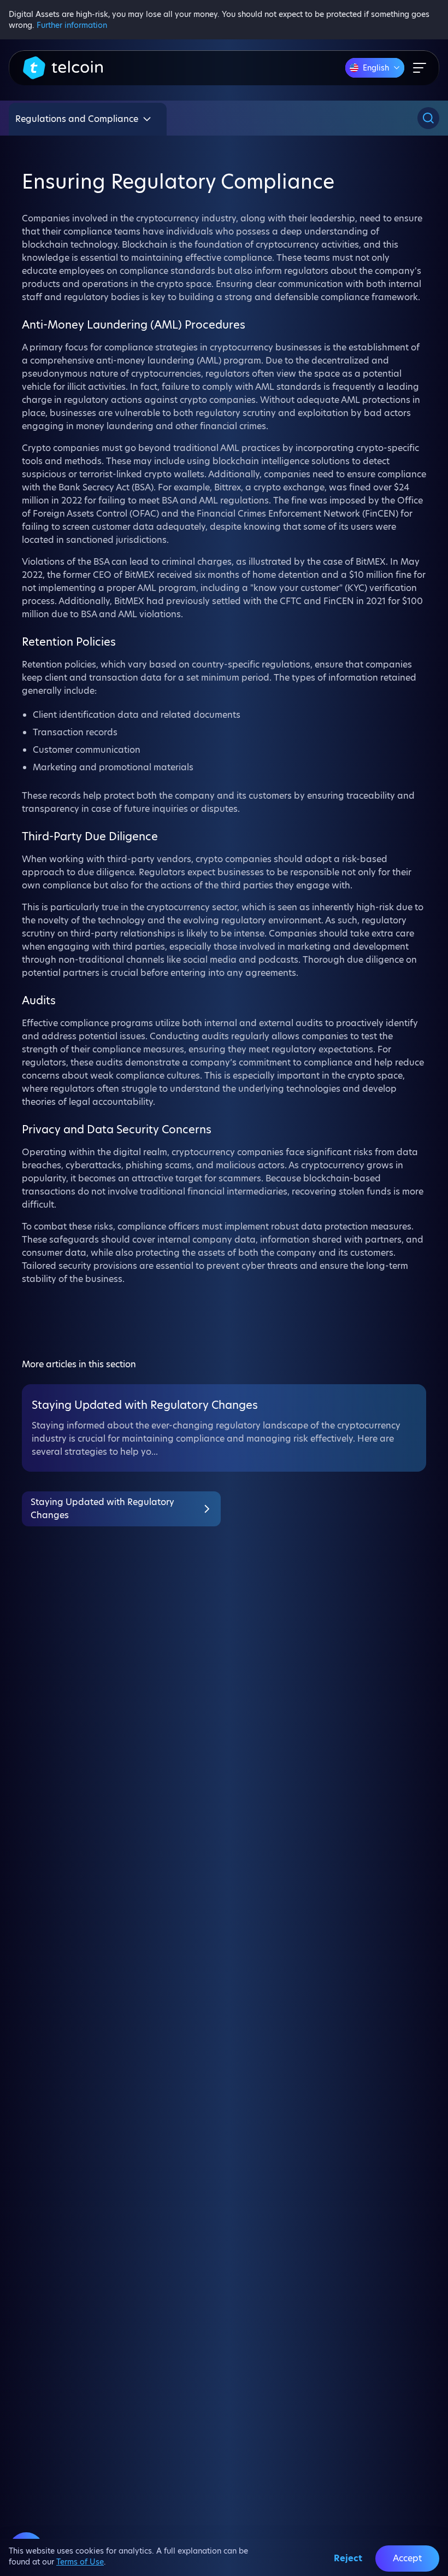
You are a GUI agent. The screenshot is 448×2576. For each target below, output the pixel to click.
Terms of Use (80, 2562)
